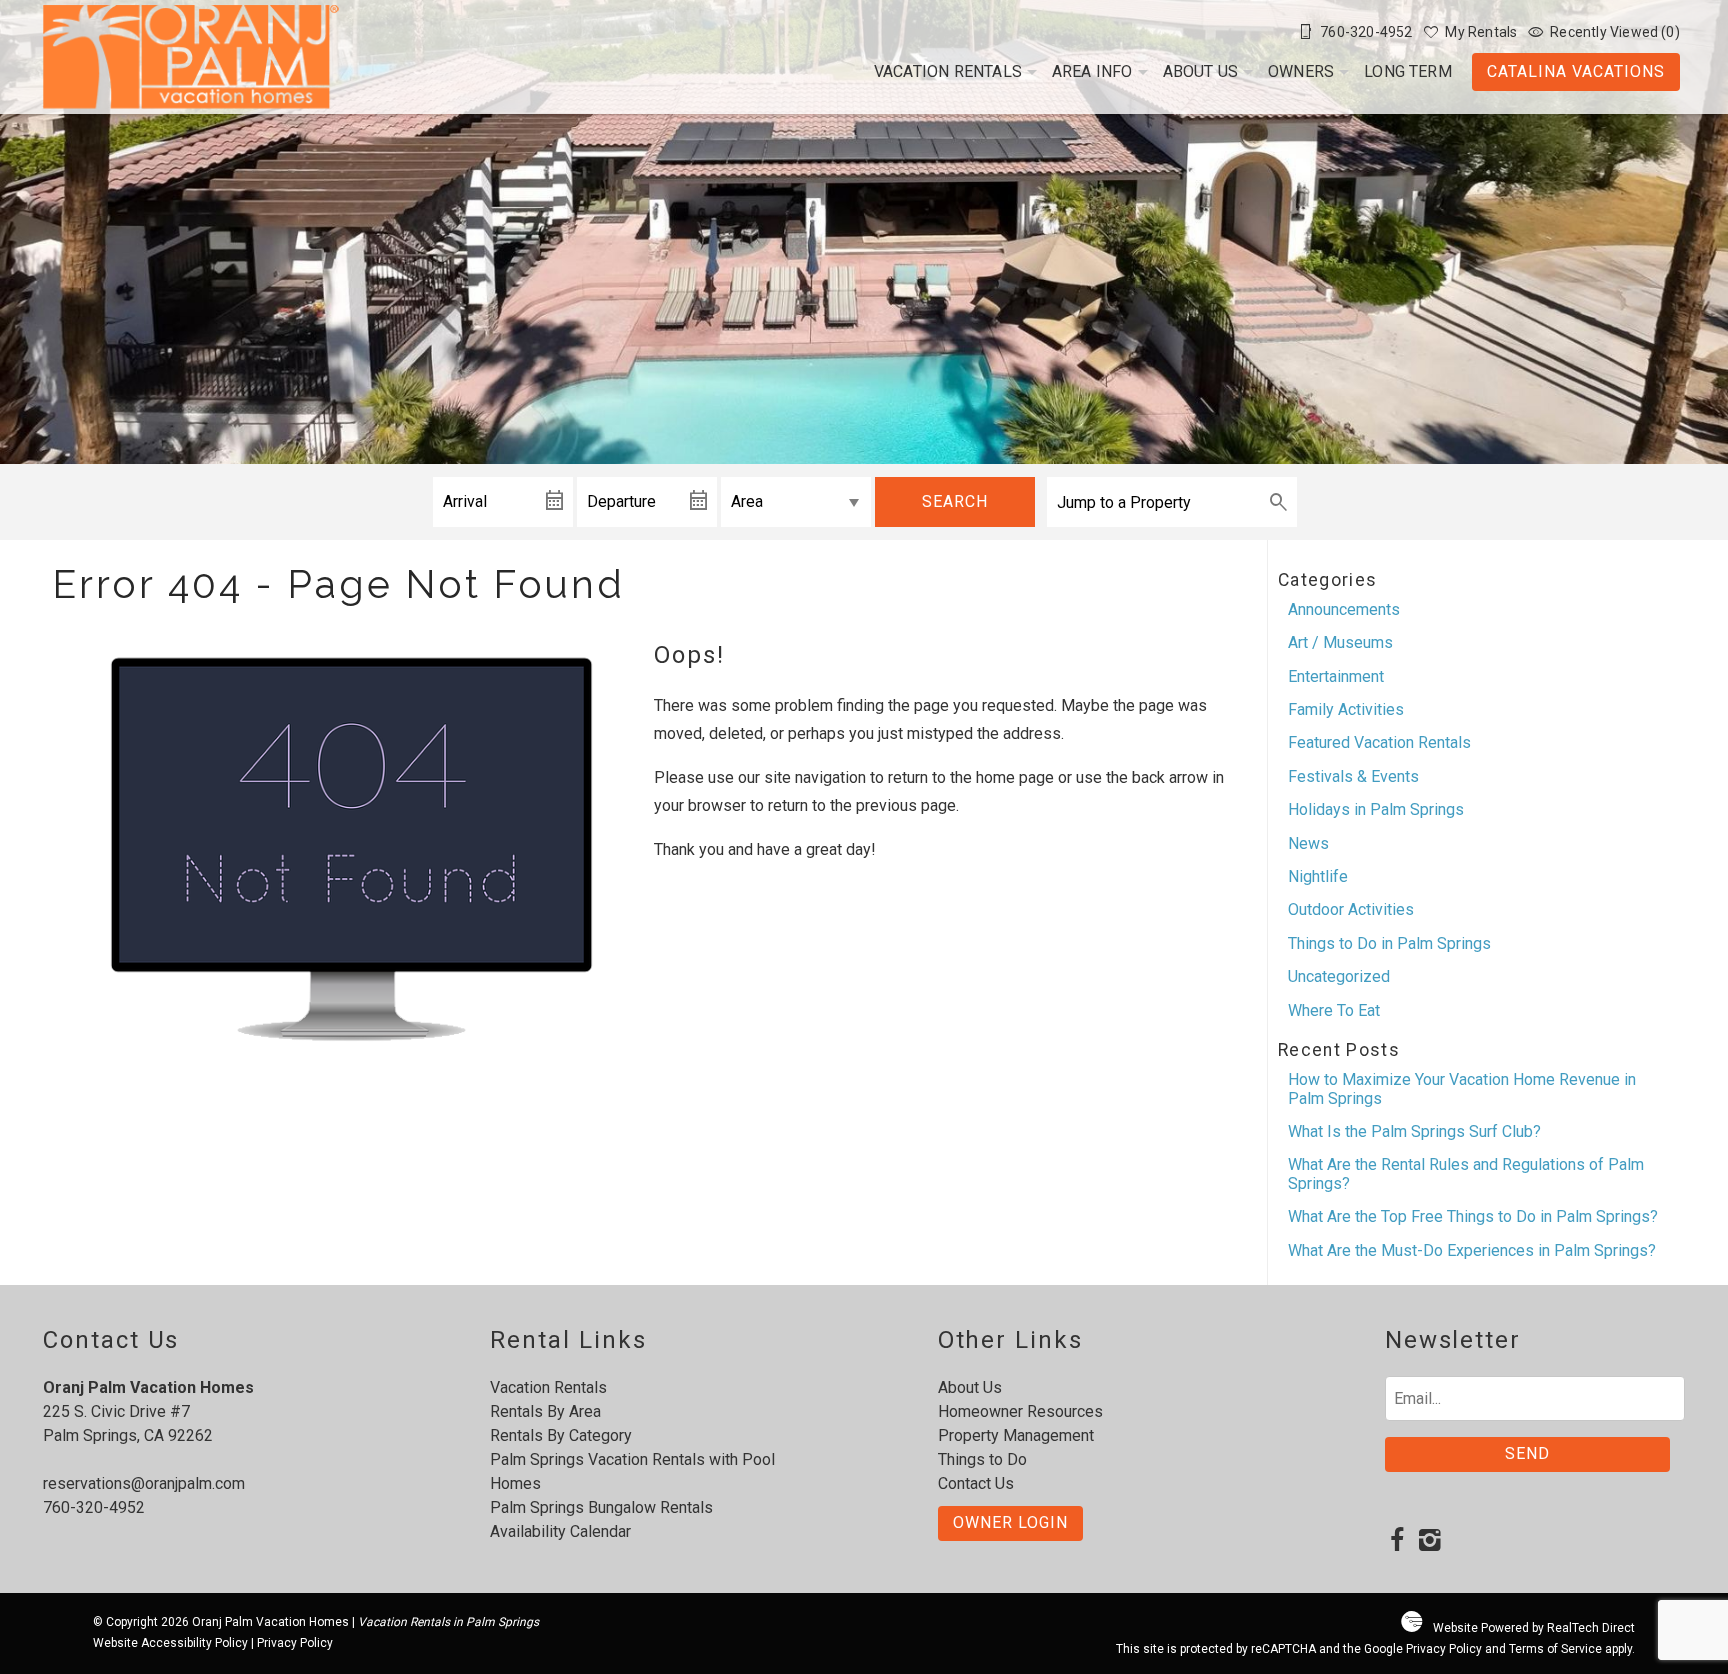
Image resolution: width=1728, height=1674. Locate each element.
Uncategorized (1339, 976)
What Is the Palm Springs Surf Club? (1414, 1131)
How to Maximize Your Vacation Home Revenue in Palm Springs (1462, 1088)
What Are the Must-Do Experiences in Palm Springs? (1472, 1250)
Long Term (1408, 71)
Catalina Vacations (1576, 71)
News (1308, 843)
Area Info (1092, 71)
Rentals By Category (561, 1435)
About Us (1200, 71)
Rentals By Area (545, 1411)
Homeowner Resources (1020, 1411)
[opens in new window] (1397, 1542)
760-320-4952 (94, 1507)
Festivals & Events (1353, 776)
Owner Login (1010, 1522)
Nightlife (1318, 876)
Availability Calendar (560, 1531)
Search (955, 501)
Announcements (1344, 609)
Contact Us (976, 1483)
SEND (1527, 1453)
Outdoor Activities (1351, 909)
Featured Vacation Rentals (1379, 742)
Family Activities (1346, 709)
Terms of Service (1555, 1649)
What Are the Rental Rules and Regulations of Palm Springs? (1466, 1173)
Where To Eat (1334, 1010)
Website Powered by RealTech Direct (1534, 1628)
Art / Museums (1340, 642)
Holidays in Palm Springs (1376, 809)
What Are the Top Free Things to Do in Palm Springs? (1473, 1216)
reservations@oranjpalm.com (144, 1483)
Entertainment (1336, 676)
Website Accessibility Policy (170, 1643)
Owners (1301, 71)
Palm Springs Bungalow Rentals (601, 1507)
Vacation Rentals (948, 71)
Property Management (1016, 1435)
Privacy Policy (295, 1643)
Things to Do (982, 1459)
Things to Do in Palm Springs (1389, 943)
